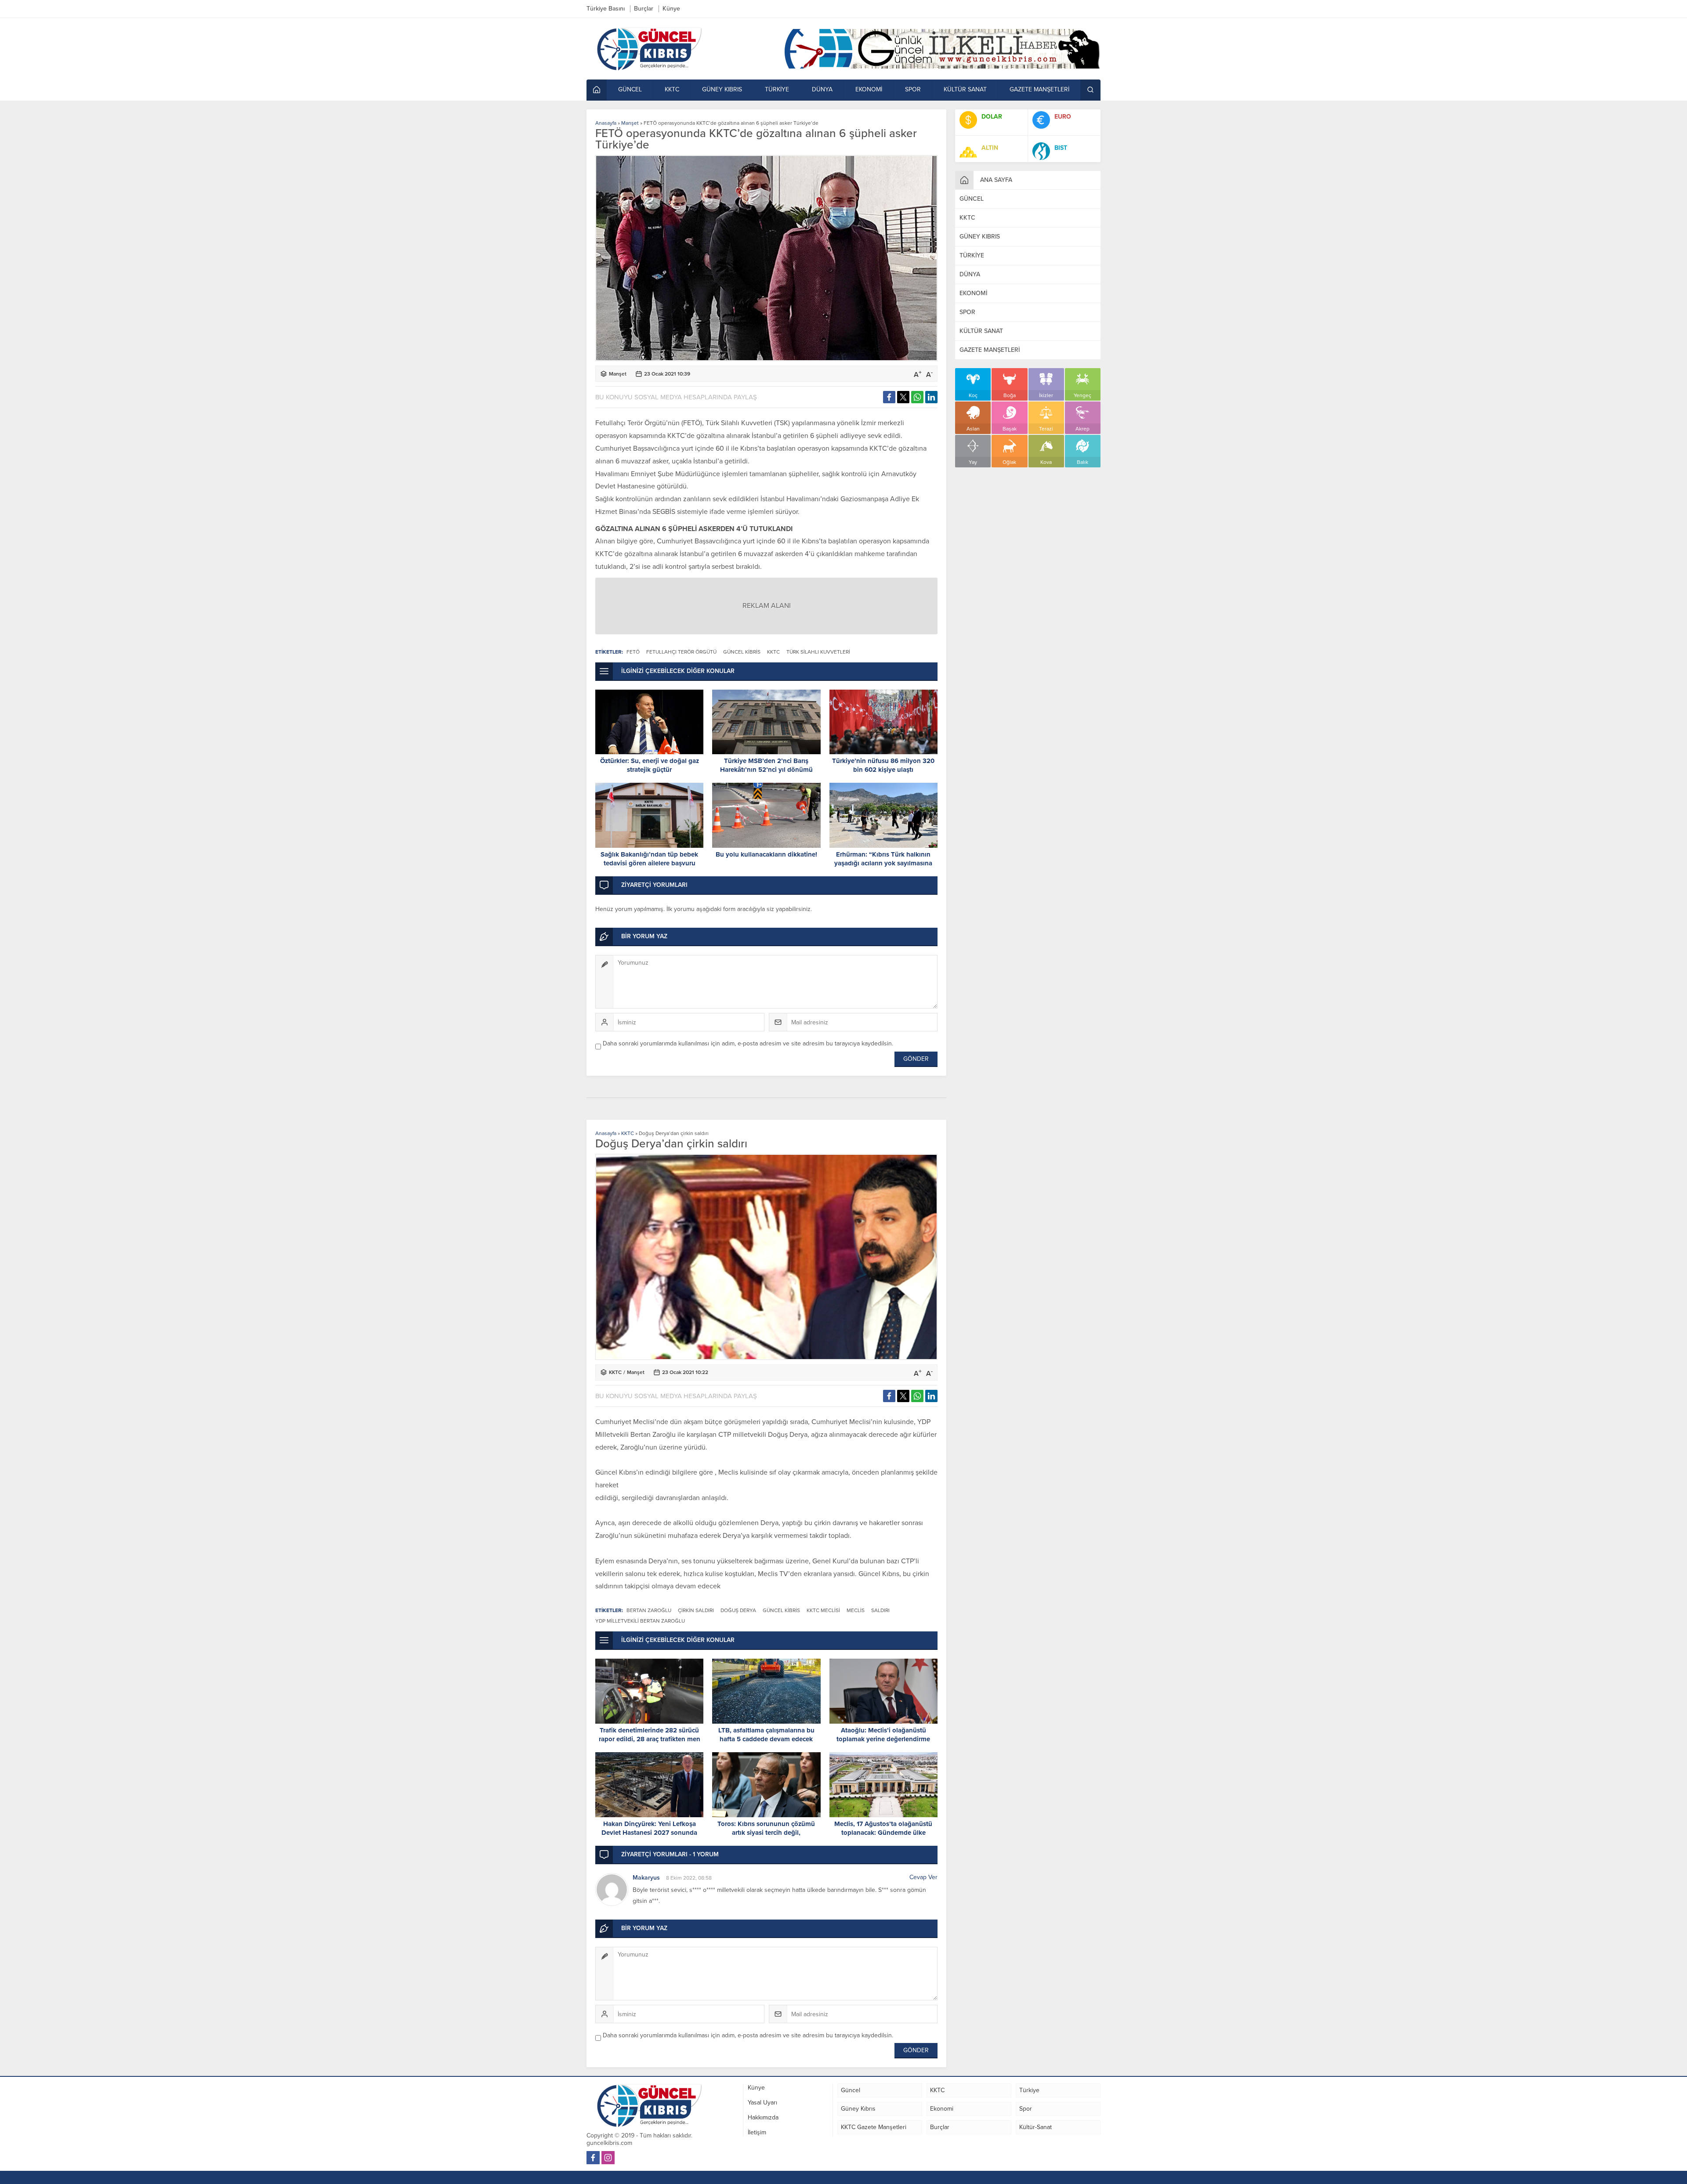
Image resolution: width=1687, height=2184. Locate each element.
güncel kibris (742, 652)
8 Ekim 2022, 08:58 (689, 1878)
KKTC (628, 1133)
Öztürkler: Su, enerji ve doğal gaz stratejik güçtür (650, 765)
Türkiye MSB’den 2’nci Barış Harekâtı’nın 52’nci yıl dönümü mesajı (766, 770)
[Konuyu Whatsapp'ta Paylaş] (917, 397)
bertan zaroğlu (649, 1610)
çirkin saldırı (696, 1610)
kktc (773, 652)
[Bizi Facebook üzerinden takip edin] (593, 2158)
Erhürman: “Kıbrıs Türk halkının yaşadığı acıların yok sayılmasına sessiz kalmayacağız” (883, 863)
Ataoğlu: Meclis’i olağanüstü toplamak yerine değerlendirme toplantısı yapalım (883, 1739)
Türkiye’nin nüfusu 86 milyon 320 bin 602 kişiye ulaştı (883, 765)
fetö (633, 652)
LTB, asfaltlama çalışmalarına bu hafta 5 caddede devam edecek (766, 1735)
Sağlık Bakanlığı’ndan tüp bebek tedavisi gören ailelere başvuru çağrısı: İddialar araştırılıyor (649, 863)
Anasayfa (606, 123)
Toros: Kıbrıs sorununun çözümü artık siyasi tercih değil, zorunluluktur (766, 1833)
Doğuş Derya (738, 1610)
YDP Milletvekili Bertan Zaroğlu (640, 1621)
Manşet (630, 123)
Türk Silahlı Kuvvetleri (818, 652)
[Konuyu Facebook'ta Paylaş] (889, 397)
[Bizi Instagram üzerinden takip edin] (608, 2158)
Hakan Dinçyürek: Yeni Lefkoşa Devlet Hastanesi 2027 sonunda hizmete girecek (649, 1833)
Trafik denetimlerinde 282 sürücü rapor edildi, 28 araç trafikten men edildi (650, 1739)
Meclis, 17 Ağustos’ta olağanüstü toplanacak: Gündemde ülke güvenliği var (883, 1833)
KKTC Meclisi (823, 1610)
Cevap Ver (923, 1877)
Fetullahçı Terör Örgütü (681, 652)
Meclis (856, 1610)
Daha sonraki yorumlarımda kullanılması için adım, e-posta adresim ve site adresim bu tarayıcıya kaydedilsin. (748, 1043)
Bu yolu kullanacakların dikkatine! (766, 854)
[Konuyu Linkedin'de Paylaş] (931, 397)
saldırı (880, 1610)
